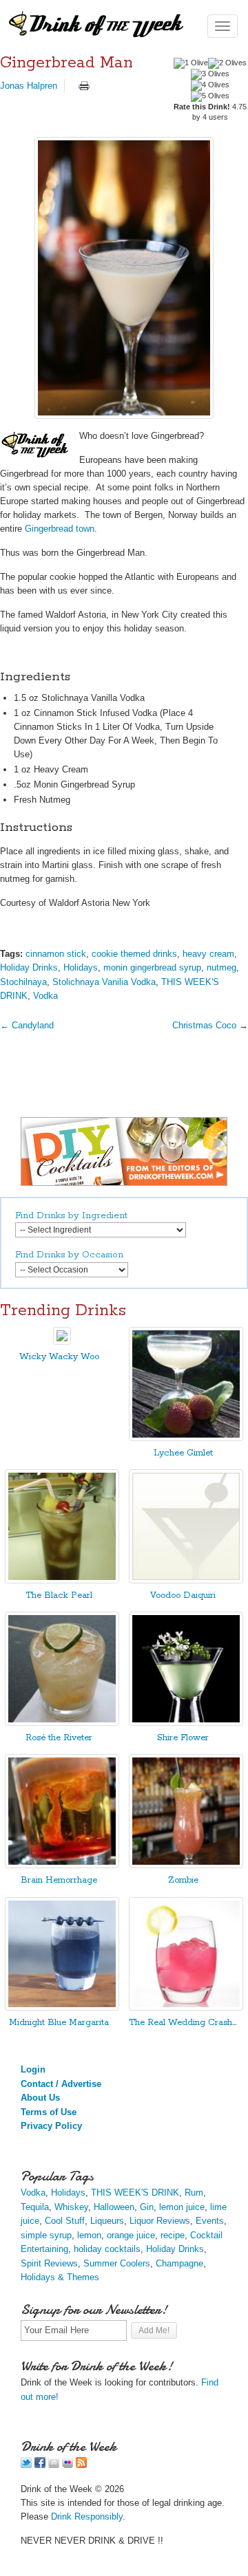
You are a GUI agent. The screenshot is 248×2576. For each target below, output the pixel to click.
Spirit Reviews (49, 2263)
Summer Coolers (117, 2263)
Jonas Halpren (29, 86)
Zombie (183, 1880)
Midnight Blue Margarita (59, 2023)
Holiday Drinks (29, 967)
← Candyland (27, 1025)
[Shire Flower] (186, 1723)
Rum (194, 2193)
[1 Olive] (191, 63)
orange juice (131, 2235)
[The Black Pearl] (62, 1580)
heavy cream (208, 954)
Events (210, 2221)
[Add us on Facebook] (40, 2465)
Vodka (45, 996)
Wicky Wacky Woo (59, 1357)
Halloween (114, 2207)
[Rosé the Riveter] (62, 1723)
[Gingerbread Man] (124, 278)
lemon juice (182, 2207)
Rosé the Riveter (59, 1738)
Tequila (35, 2207)
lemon (89, 2235)
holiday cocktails (107, 2249)
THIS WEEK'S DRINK (135, 2193)
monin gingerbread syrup (152, 967)
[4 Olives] (210, 85)
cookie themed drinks (134, 954)
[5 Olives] (210, 96)
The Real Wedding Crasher (185, 2023)
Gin (147, 2207)
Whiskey (71, 2207)
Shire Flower (183, 1738)
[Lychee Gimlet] (186, 1438)
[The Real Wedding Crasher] (186, 2007)
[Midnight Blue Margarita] (62, 2007)
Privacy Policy (51, 2126)
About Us (40, 2098)
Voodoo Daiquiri (183, 1595)
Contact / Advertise (61, 2084)
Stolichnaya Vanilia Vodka (104, 982)
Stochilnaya (23, 982)
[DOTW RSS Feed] (81, 2465)
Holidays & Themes (60, 2277)
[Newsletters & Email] (54, 2465)
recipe (173, 2235)
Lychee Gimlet (183, 1453)
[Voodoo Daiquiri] (186, 1580)
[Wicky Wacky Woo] (62, 1342)
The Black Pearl (59, 1595)
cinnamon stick (56, 954)
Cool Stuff (65, 2221)
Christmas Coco (204, 1025)
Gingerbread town (60, 529)
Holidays (81, 967)
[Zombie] (186, 1865)
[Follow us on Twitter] (26, 2465)
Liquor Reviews (160, 2221)
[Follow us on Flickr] (68, 2465)
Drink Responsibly (87, 2517)
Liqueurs (107, 2221)
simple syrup (46, 2235)
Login (33, 2069)
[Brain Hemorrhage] (62, 1865)
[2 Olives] (227, 63)
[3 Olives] (210, 74)
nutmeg (221, 967)
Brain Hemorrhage (59, 1880)
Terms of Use (49, 2112)
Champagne (179, 2263)
